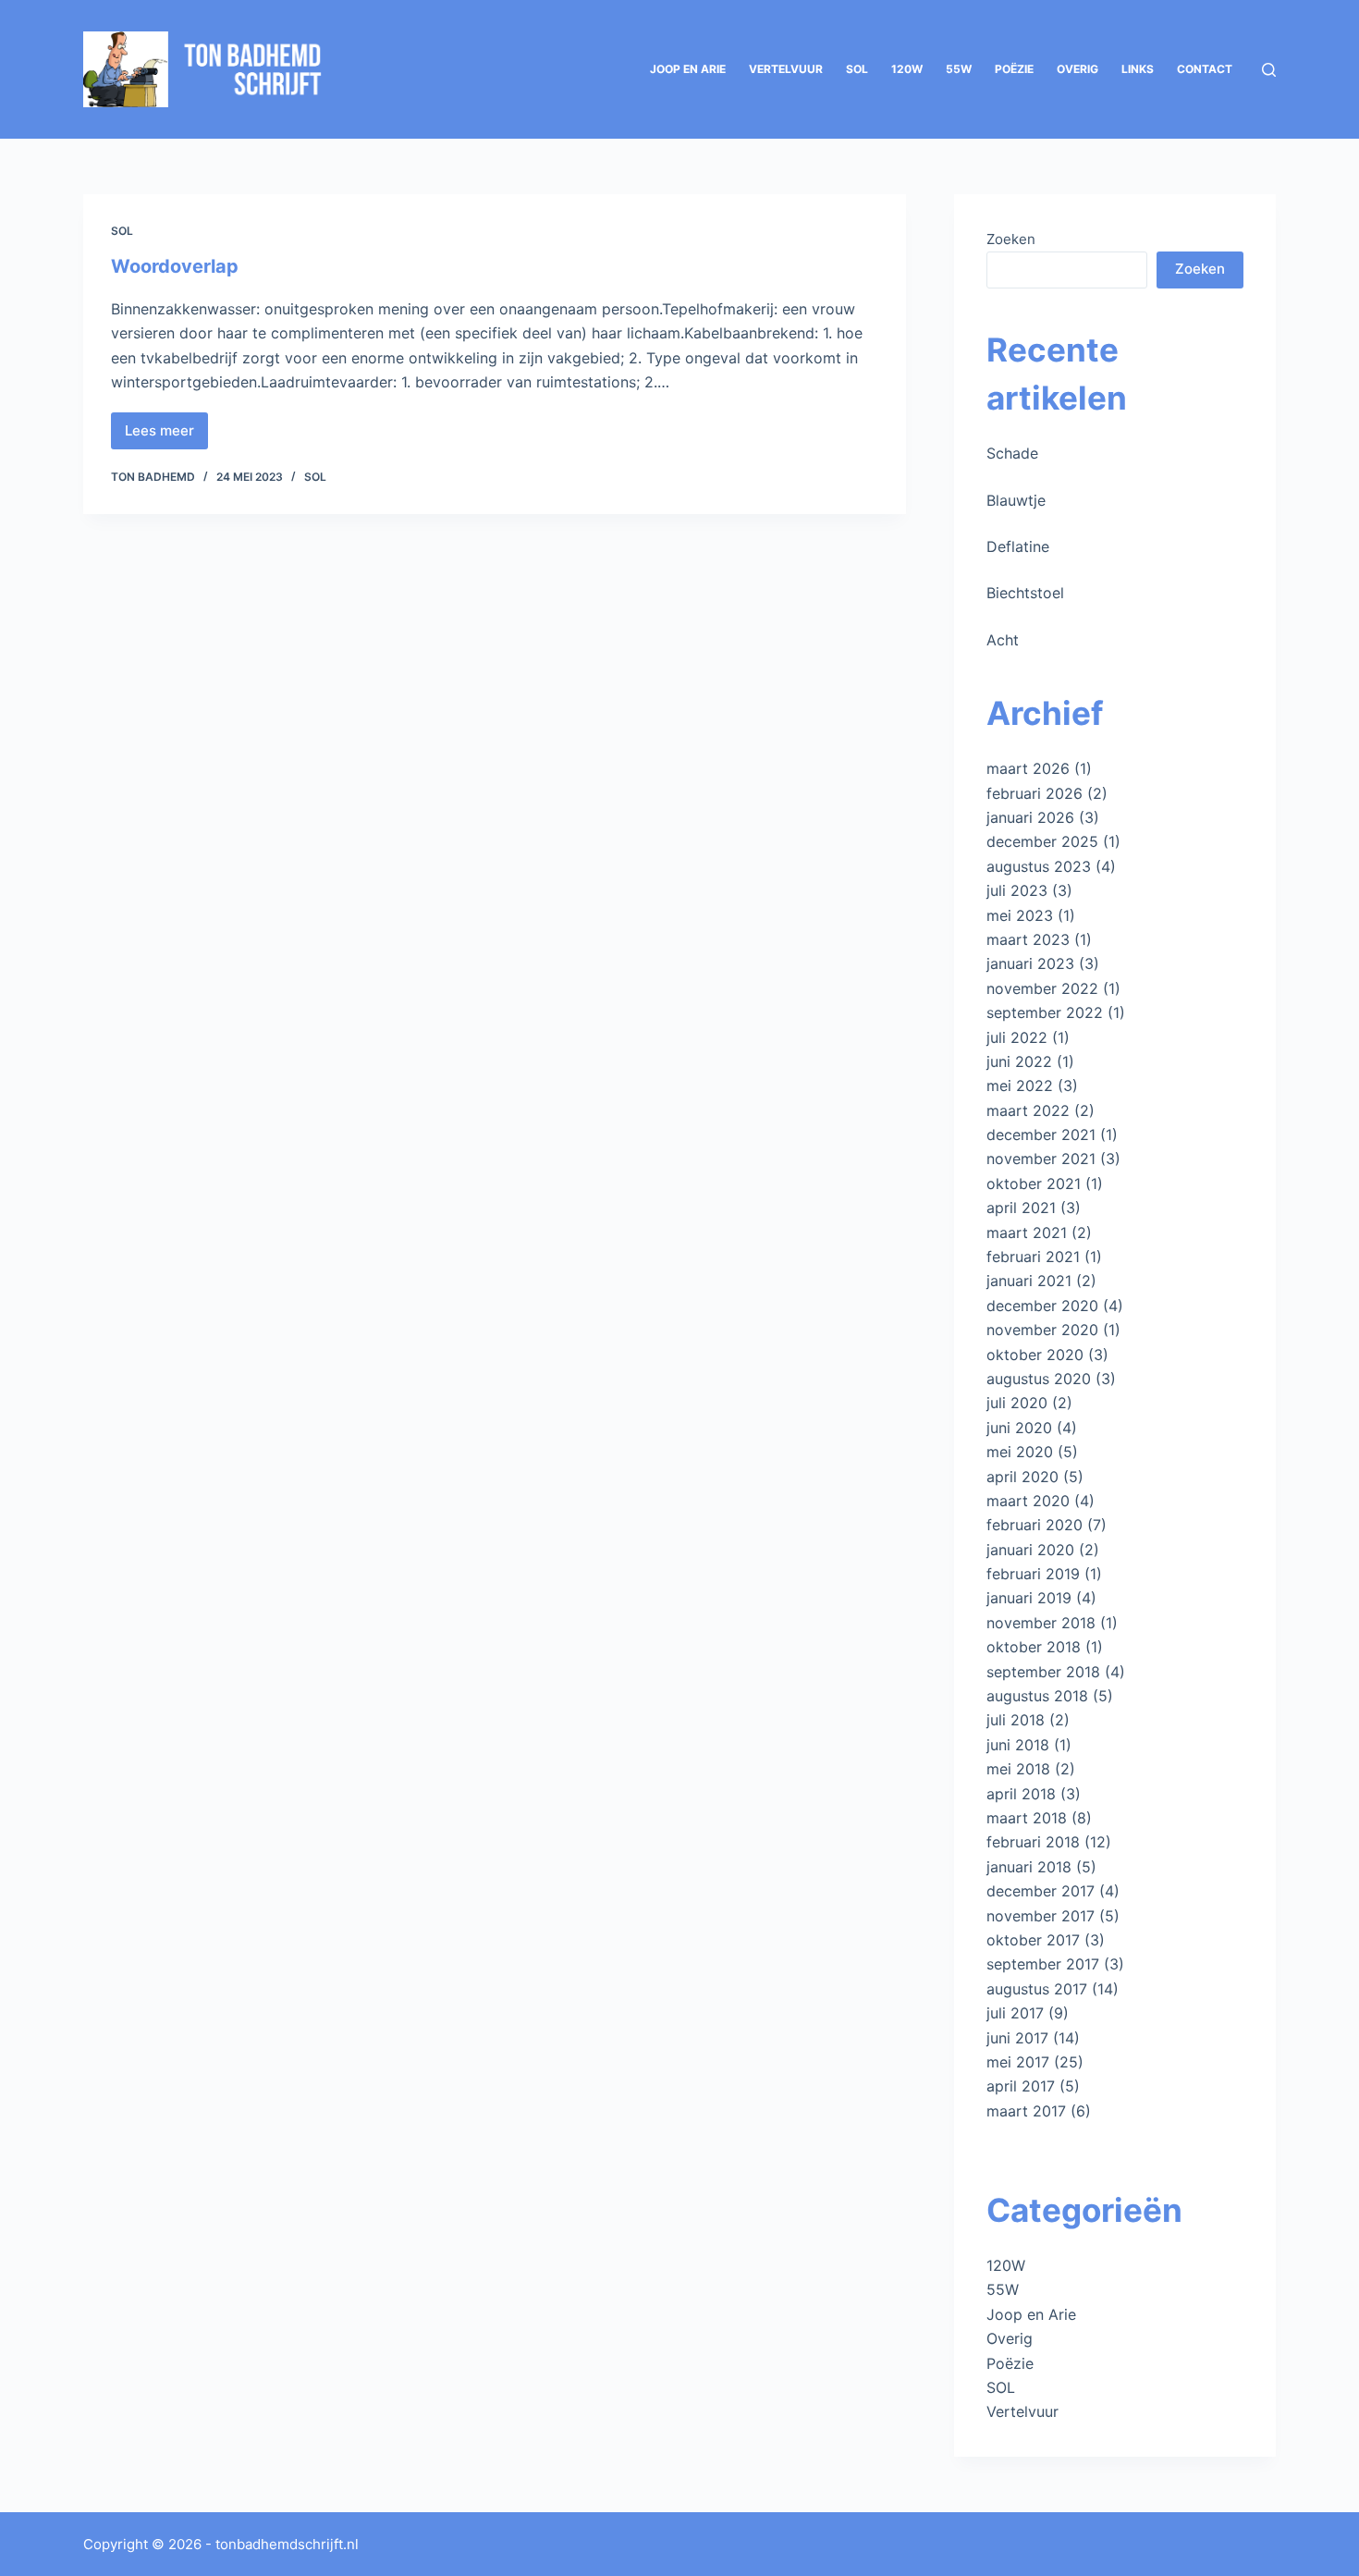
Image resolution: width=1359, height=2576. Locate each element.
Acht (1003, 640)
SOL (857, 69)
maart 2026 (1028, 768)
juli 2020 (1017, 1403)
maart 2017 (1026, 2111)
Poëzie (1014, 69)
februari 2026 (1035, 793)
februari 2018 (1033, 1842)
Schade (1012, 453)
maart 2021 (1027, 1233)
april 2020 (1022, 1477)
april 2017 (1021, 2086)
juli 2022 (1017, 1037)
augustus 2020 (1039, 1379)
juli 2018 (1016, 1720)
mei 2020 (1020, 1452)
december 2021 (1041, 1135)
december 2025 (1042, 841)
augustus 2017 (1037, 1989)
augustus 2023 (1039, 866)
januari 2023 (1030, 963)
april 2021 (1021, 1208)
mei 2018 (1018, 1769)
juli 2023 (1017, 890)
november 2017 (1041, 1916)
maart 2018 (1027, 1818)
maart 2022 (1028, 1110)
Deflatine (1018, 546)
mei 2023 (1020, 915)
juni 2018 (1018, 1745)
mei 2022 (1020, 1086)
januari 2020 (1030, 1550)
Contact (1205, 69)
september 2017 (1043, 1964)
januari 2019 (1029, 1598)
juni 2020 (1019, 1428)
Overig (1077, 69)
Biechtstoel (1025, 593)
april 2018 (1021, 1794)
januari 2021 (1029, 1281)
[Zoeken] (1269, 70)
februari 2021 (1033, 1257)
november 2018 (1041, 1623)
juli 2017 (1015, 2013)
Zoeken (1011, 239)
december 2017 (1041, 1891)
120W (907, 69)
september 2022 (1045, 1012)
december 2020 (1042, 1306)
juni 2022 (1019, 1061)
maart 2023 (1028, 939)
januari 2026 (1030, 817)
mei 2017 (1018, 2062)
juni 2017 (1017, 2038)
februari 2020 (1035, 1525)
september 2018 (1043, 1672)
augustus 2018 (1037, 1696)
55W (959, 69)
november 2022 (1042, 988)
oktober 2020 (1035, 1355)
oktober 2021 (1034, 1184)
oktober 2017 (1033, 1940)
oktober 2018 (1034, 1647)
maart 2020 (1028, 1501)
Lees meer (166, 435)
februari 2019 (1033, 1574)
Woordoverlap (175, 266)
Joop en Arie (688, 69)
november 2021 (1041, 1159)
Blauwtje (1016, 500)
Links (1138, 69)
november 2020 (1042, 1330)
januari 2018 (1029, 1867)
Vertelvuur (786, 69)
